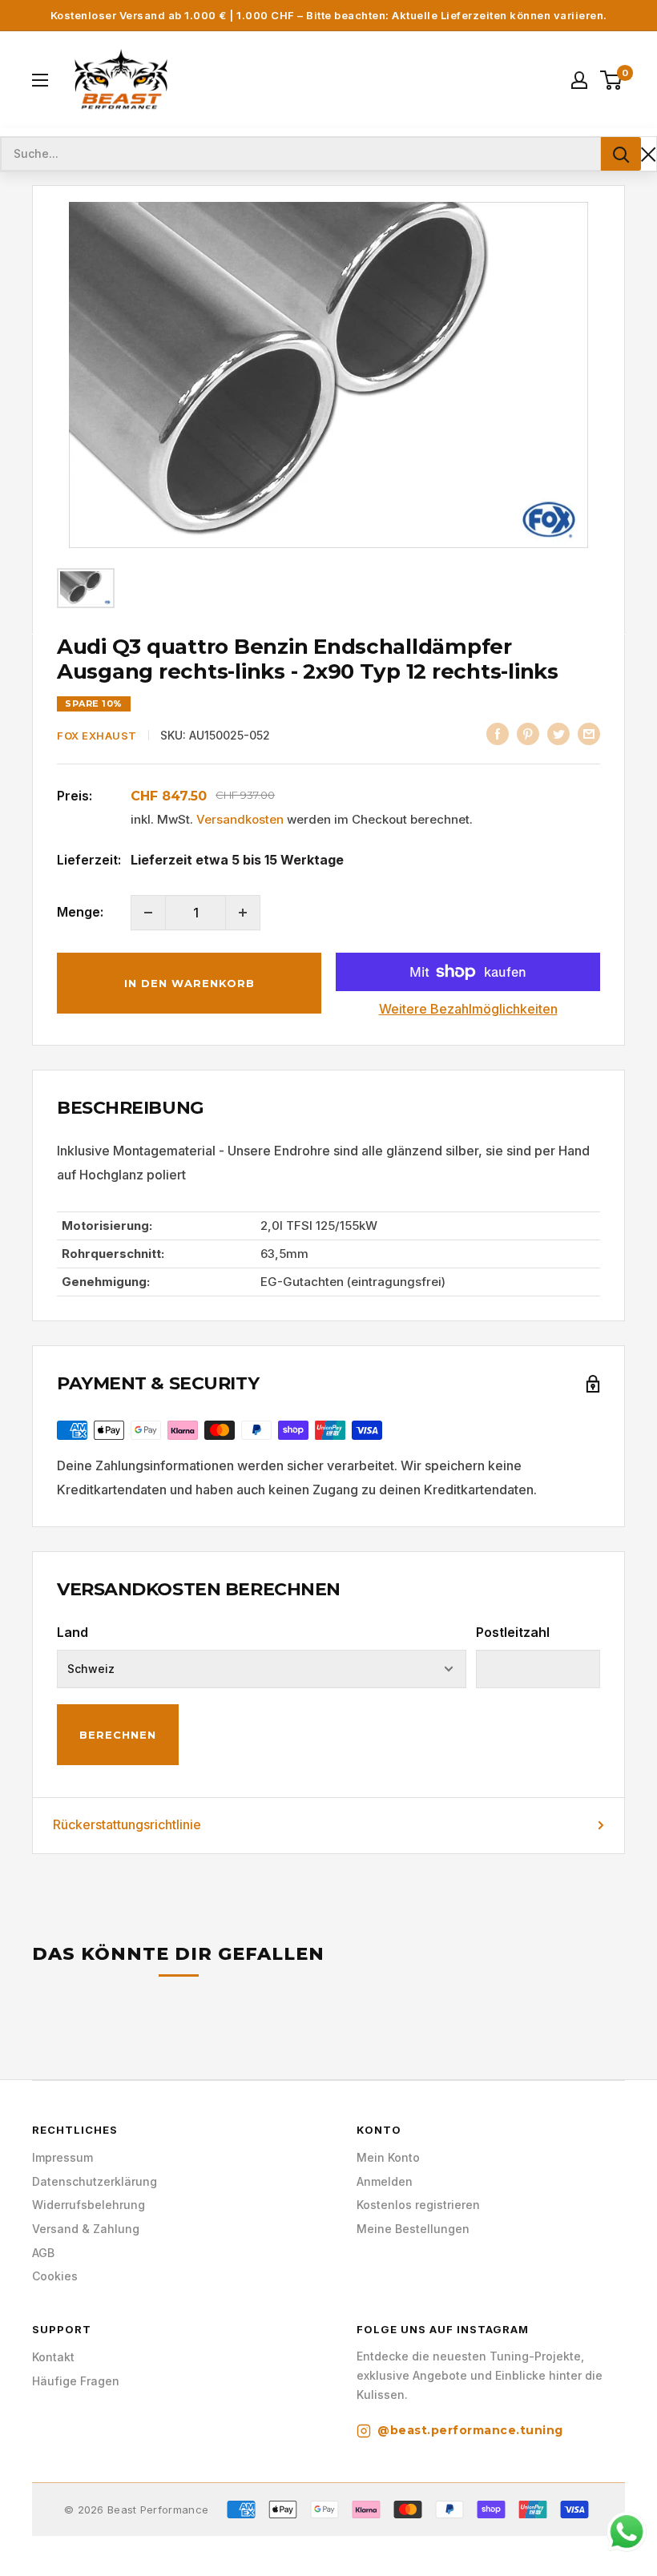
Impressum (62, 2157)
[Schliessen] (649, 154)
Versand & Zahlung (86, 2229)
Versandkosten (240, 819)
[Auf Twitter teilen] (558, 734)
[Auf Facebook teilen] (498, 734)
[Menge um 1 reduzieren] (148, 913)
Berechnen (118, 1735)
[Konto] (579, 80)
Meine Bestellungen (413, 2229)
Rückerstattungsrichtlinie (127, 1824)
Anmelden (385, 2181)
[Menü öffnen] (40, 80)
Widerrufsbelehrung (89, 2205)
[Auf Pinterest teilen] (528, 734)
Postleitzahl (513, 1632)
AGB (43, 2253)
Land (73, 1632)
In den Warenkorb (189, 983)
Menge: (80, 912)
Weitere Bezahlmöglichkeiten (468, 1009)
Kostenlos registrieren (418, 2205)
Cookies (55, 2276)
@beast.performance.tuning (470, 2430)
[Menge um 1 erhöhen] (243, 913)
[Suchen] (621, 154)
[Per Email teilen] (589, 734)
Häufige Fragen (76, 2381)
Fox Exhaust (97, 736)
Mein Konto (388, 2157)
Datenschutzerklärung (95, 2181)
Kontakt (53, 2357)
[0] (612, 80)
